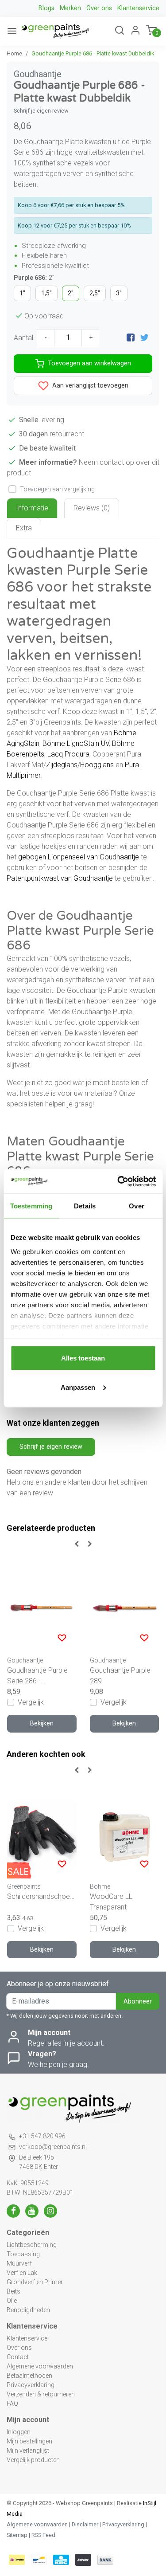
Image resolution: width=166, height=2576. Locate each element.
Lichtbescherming (32, 2245)
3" (119, 293)
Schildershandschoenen (42, 1896)
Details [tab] (85, 1206)
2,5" (95, 293)
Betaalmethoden (29, 2376)
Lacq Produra (68, 754)
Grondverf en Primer (35, 2282)
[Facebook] (131, 338)
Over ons (99, 8)
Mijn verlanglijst (28, 2451)
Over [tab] (136, 1206)
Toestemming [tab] (31, 1206)
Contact (18, 2357)
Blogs (46, 8)
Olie (12, 2301)
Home (14, 53)
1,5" (46, 293)
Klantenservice (138, 8)
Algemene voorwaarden (40, 2366)
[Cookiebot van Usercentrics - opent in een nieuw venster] (118, 1181)
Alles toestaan (83, 1358)
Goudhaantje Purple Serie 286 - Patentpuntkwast (37, 1676)
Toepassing (23, 2254)
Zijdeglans (62, 765)
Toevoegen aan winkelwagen (89, 363)
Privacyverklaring (31, 2385)
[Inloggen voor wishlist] (62, 1638)
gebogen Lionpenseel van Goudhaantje (79, 857)
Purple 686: (34, 278)
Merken (70, 8)
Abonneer (138, 2002)
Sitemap (17, 2535)
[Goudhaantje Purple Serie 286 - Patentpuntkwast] (42, 1608)
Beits (14, 2291)
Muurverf (19, 2263)
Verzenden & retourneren (41, 2394)
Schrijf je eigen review (41, 111)
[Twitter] (144, 338)
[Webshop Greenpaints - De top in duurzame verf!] (55, 31)
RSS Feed (43, 2535)
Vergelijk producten (33, 2460)
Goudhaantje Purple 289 (120, 1676)
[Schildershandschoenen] (42, 1834)
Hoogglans (97, 765)
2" (71, 293)
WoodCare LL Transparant (111, 1902)
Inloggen (19, 2432)
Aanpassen (78, 1387)
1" (22, 293)
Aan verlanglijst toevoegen (89, 385)
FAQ (12, 2403)
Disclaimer (85, 2524)
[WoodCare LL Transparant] (125, 1834)
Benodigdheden (28, 2310)
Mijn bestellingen (29, 2441)
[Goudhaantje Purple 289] (125, 1608)
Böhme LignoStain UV (76, 743)
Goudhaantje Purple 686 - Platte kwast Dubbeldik (93, 53)
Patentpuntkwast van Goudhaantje (60, 878)
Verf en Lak (22, 2273)
